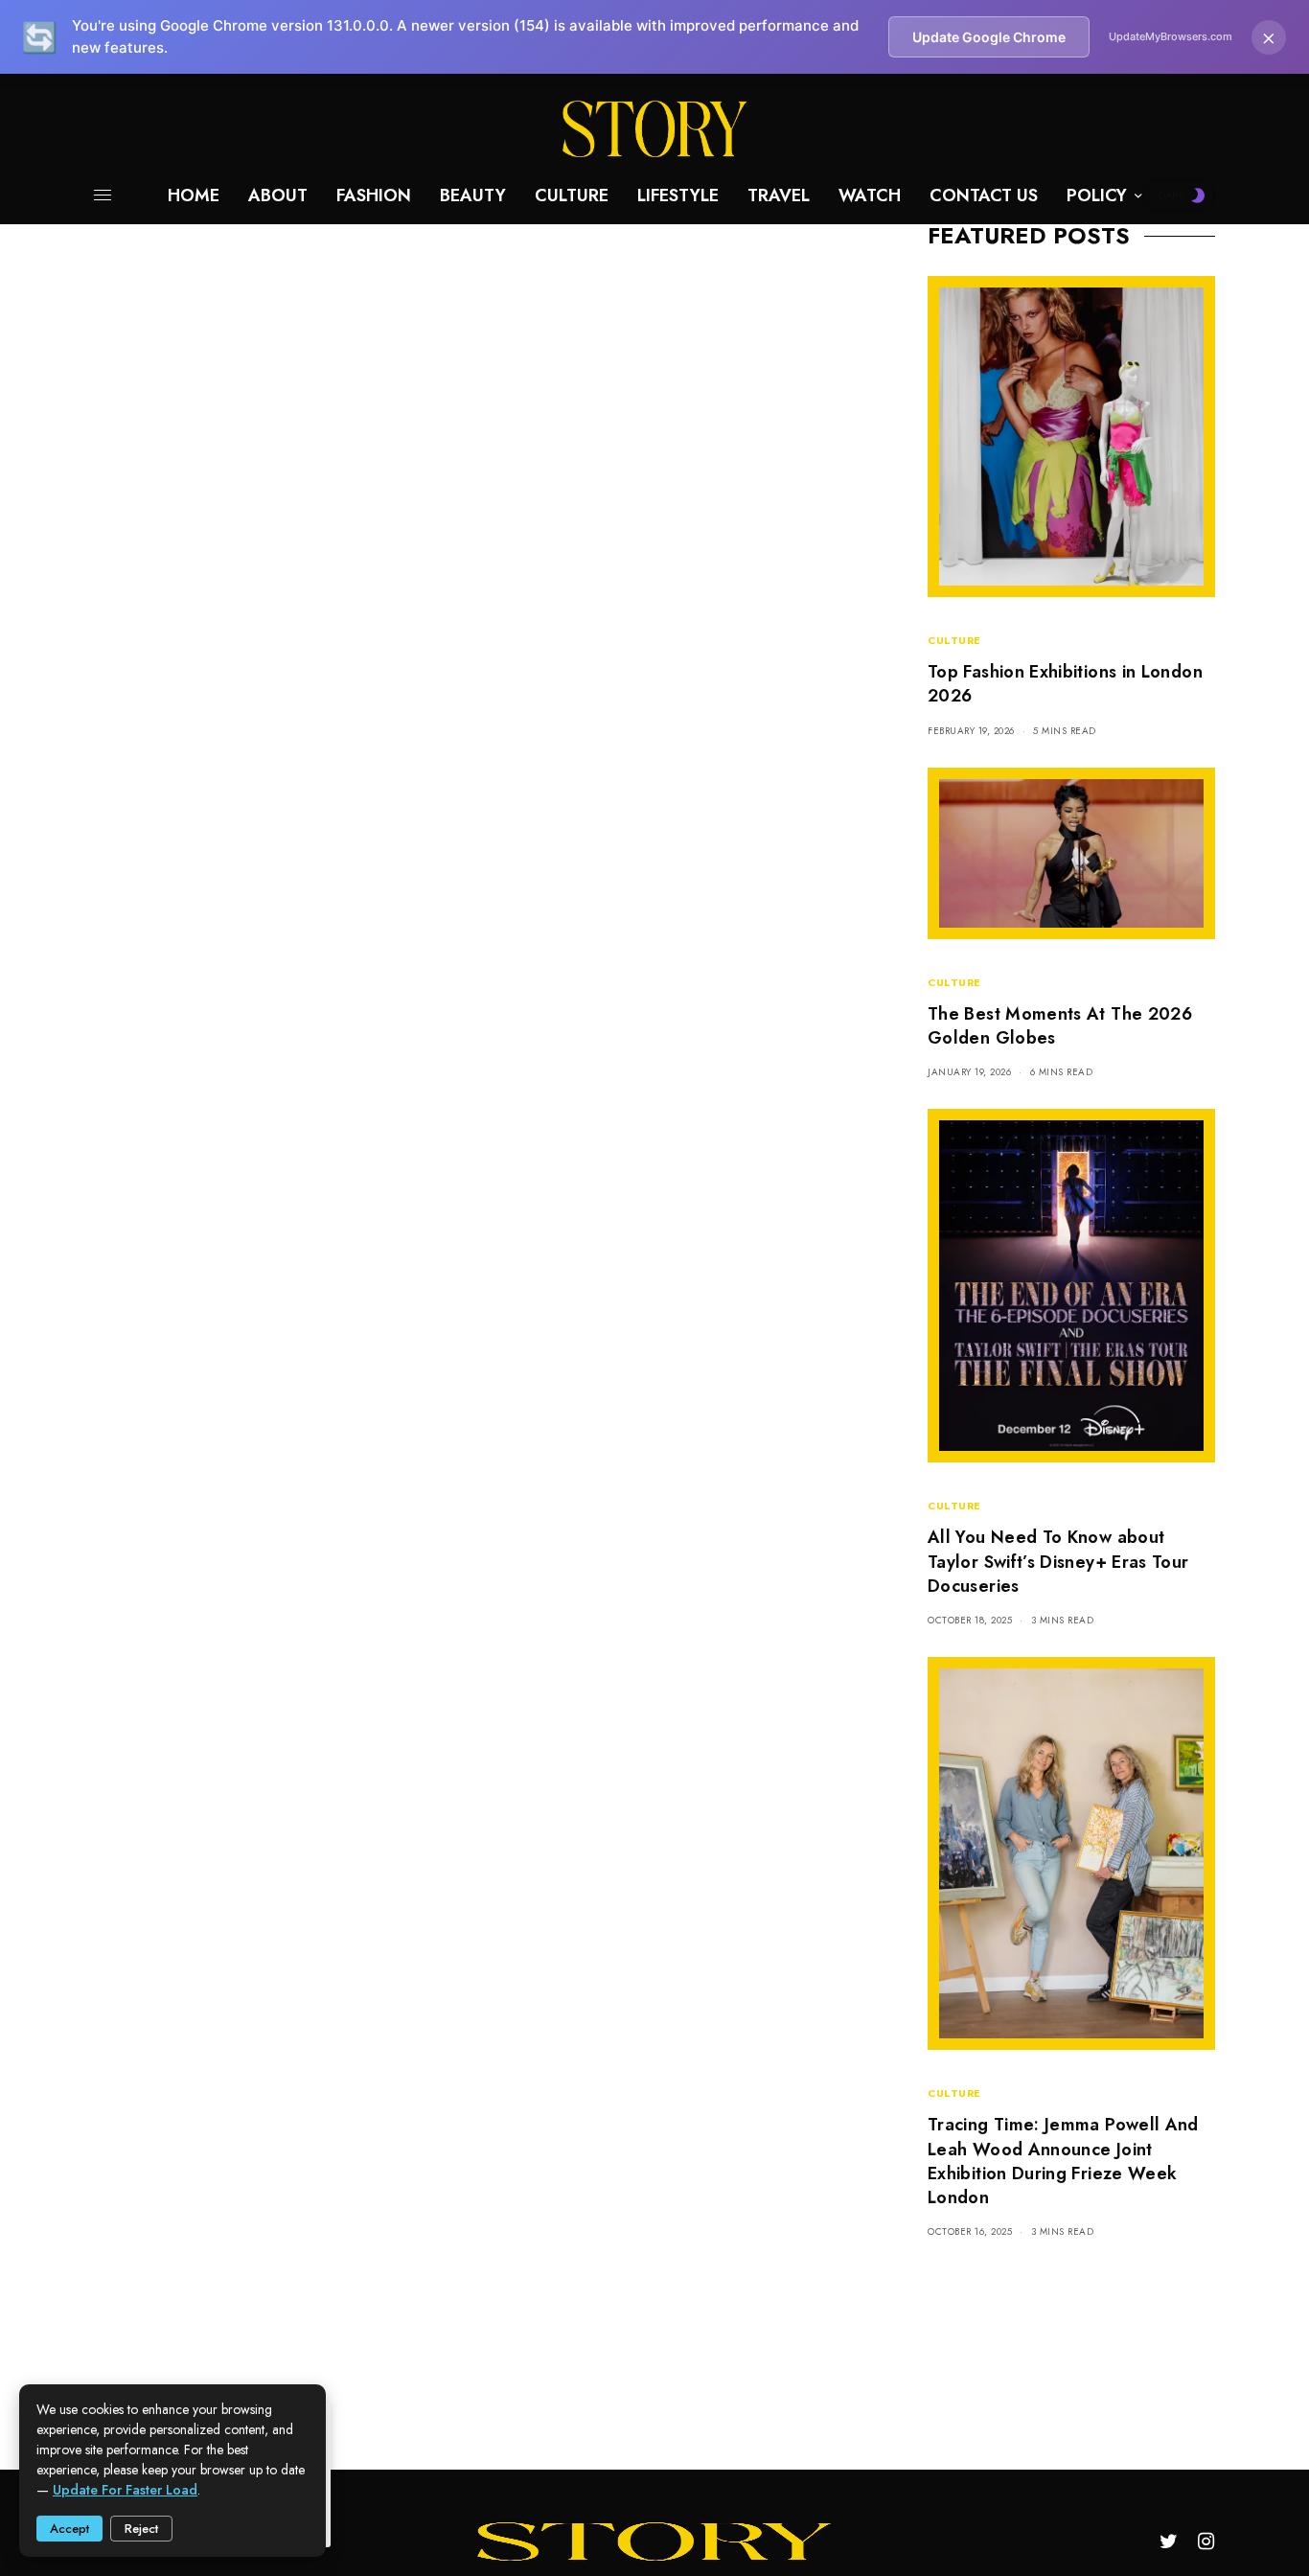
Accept (69, 2529)
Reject (141, 2529)
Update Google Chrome (989, 37)
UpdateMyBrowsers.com (1171, 36)
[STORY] (654, 129)
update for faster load (125, 2490)
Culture (954, 640)
